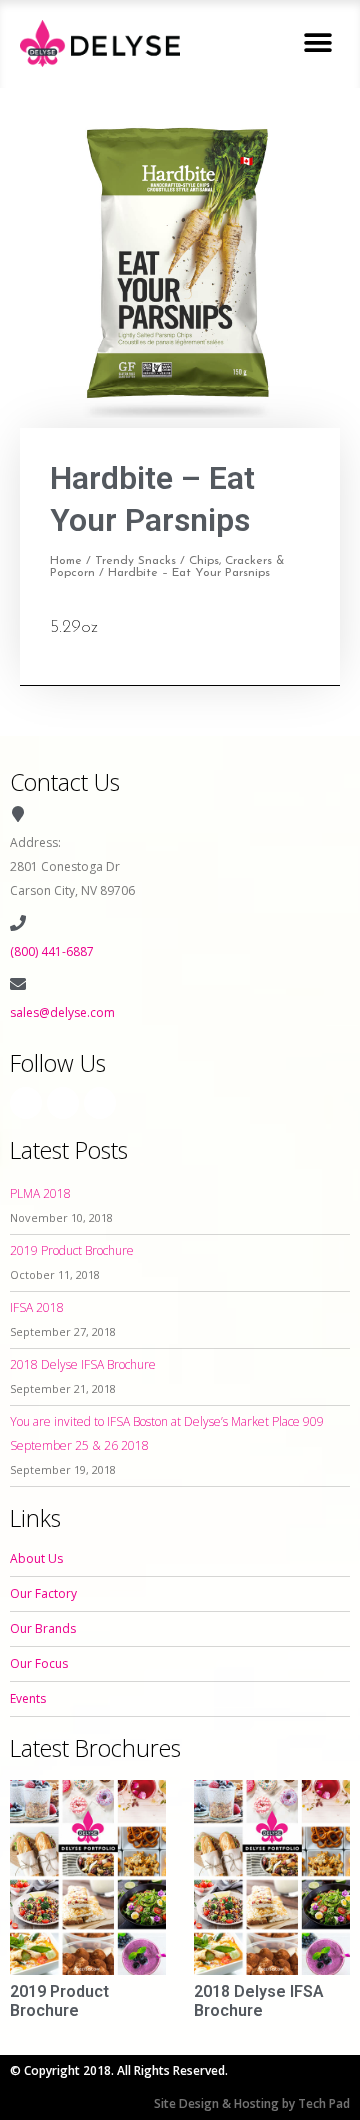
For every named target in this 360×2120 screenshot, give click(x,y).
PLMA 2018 (40, 1193)
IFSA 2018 (37, 1307)
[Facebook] (26, 1103)
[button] (317, 43)
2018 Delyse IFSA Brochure (83, 1364)
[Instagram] (63, 1103)
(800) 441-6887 (52, 951)
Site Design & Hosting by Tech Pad (252, 2103)
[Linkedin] (100, 1103)
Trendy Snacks (135, 561)
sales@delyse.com (62, 1012)
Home (66, 561)
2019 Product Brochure (72, 1250)
